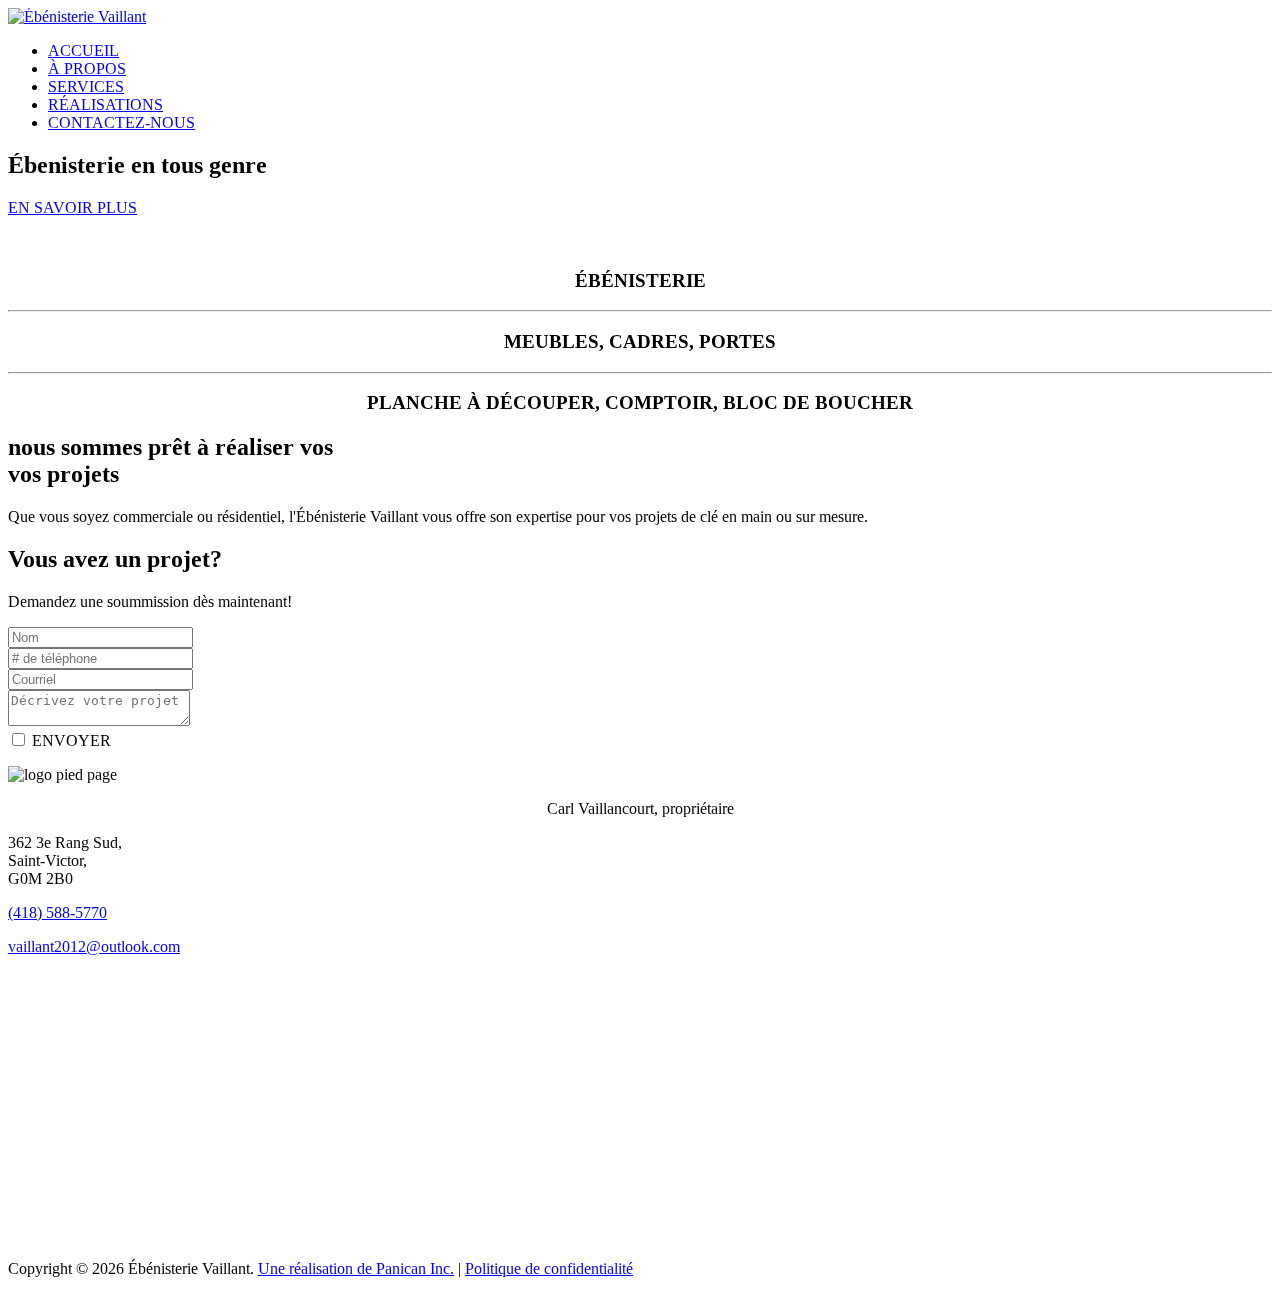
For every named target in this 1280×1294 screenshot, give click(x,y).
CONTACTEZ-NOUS (121, 122)
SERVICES (86, 86)
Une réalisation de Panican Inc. (356, 1268)
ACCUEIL (83, 50)
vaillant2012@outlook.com (94, 946)
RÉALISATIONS (105, 104)
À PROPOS (87, 68)
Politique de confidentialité (549, 1268)
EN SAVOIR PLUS (72, 207)
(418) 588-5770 (57, 912)
